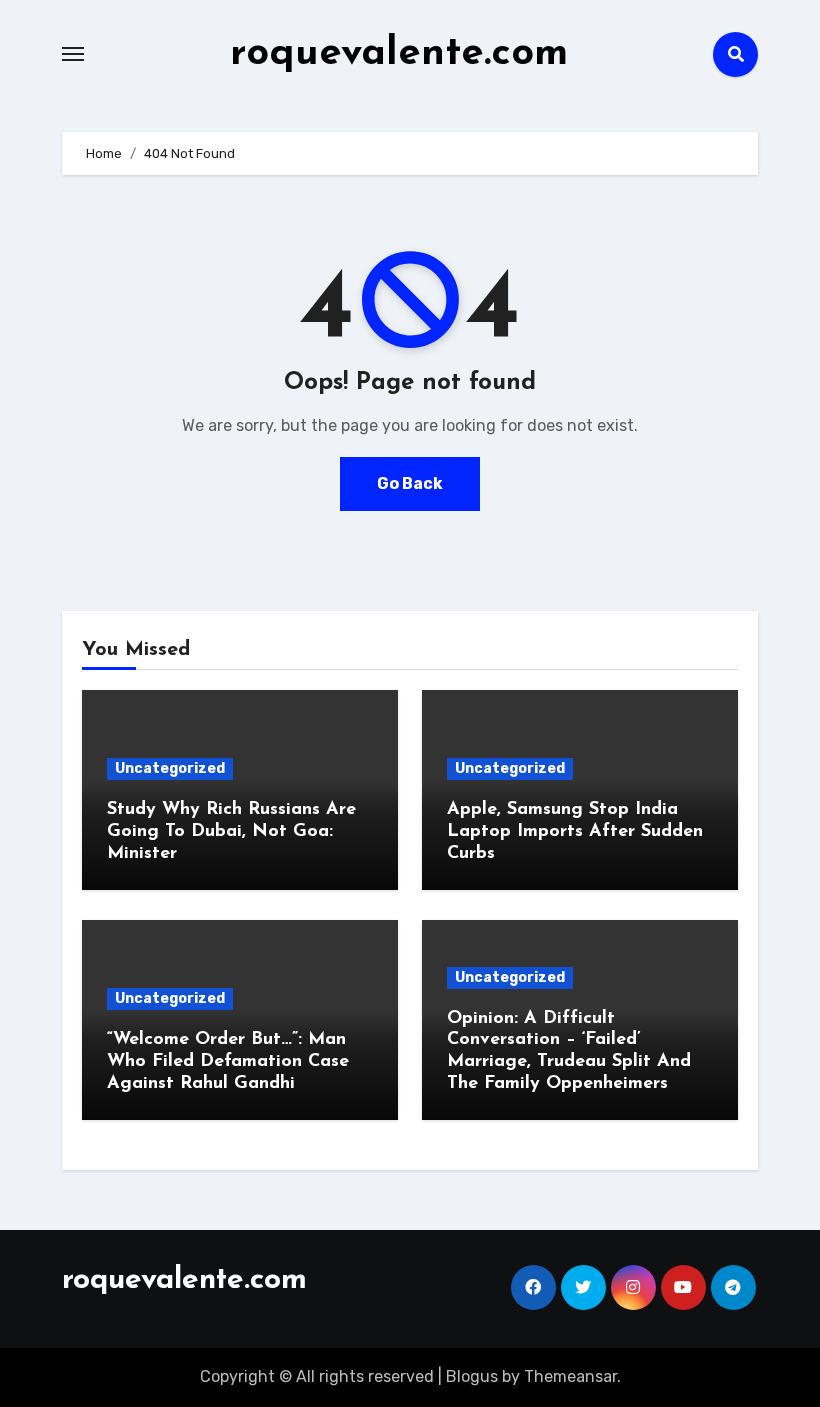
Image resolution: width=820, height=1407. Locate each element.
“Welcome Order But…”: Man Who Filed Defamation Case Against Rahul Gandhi (228, 1061)
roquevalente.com (399, 54)
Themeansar (570, 1376)
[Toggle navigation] (73, 54)
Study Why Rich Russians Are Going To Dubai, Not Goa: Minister (231, 831)
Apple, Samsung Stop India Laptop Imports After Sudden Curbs (575, 831)
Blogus (472, 1376)
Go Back (410, 483)
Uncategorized (170, 768)
